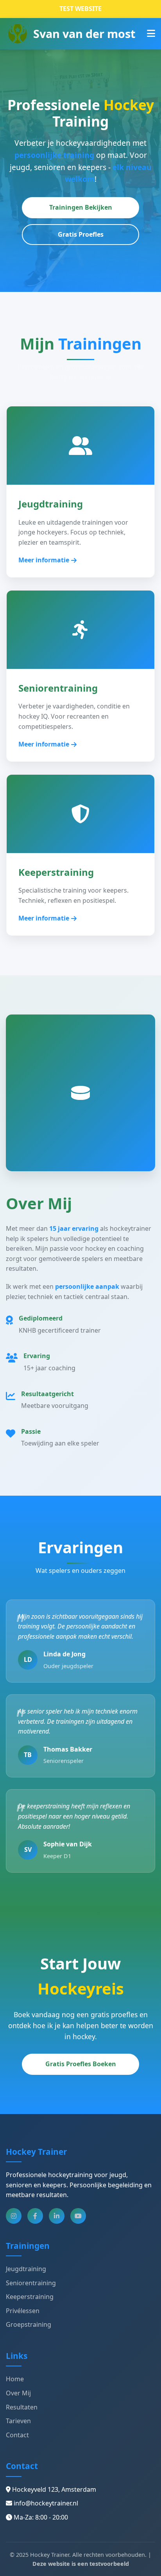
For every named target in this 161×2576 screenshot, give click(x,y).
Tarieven (18, 2421)
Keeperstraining (30, 2297)
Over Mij (18, 2393)
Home (15, 2379)
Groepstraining (29, 2324)
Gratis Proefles (81, 234)
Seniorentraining (31, 2283)
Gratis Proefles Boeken (81, 2064)
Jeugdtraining (26, 2269)
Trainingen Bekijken (81, 207)
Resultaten (22, 2407)
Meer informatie (44, 560)
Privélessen (23, 2311)
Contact (17, 2435)
